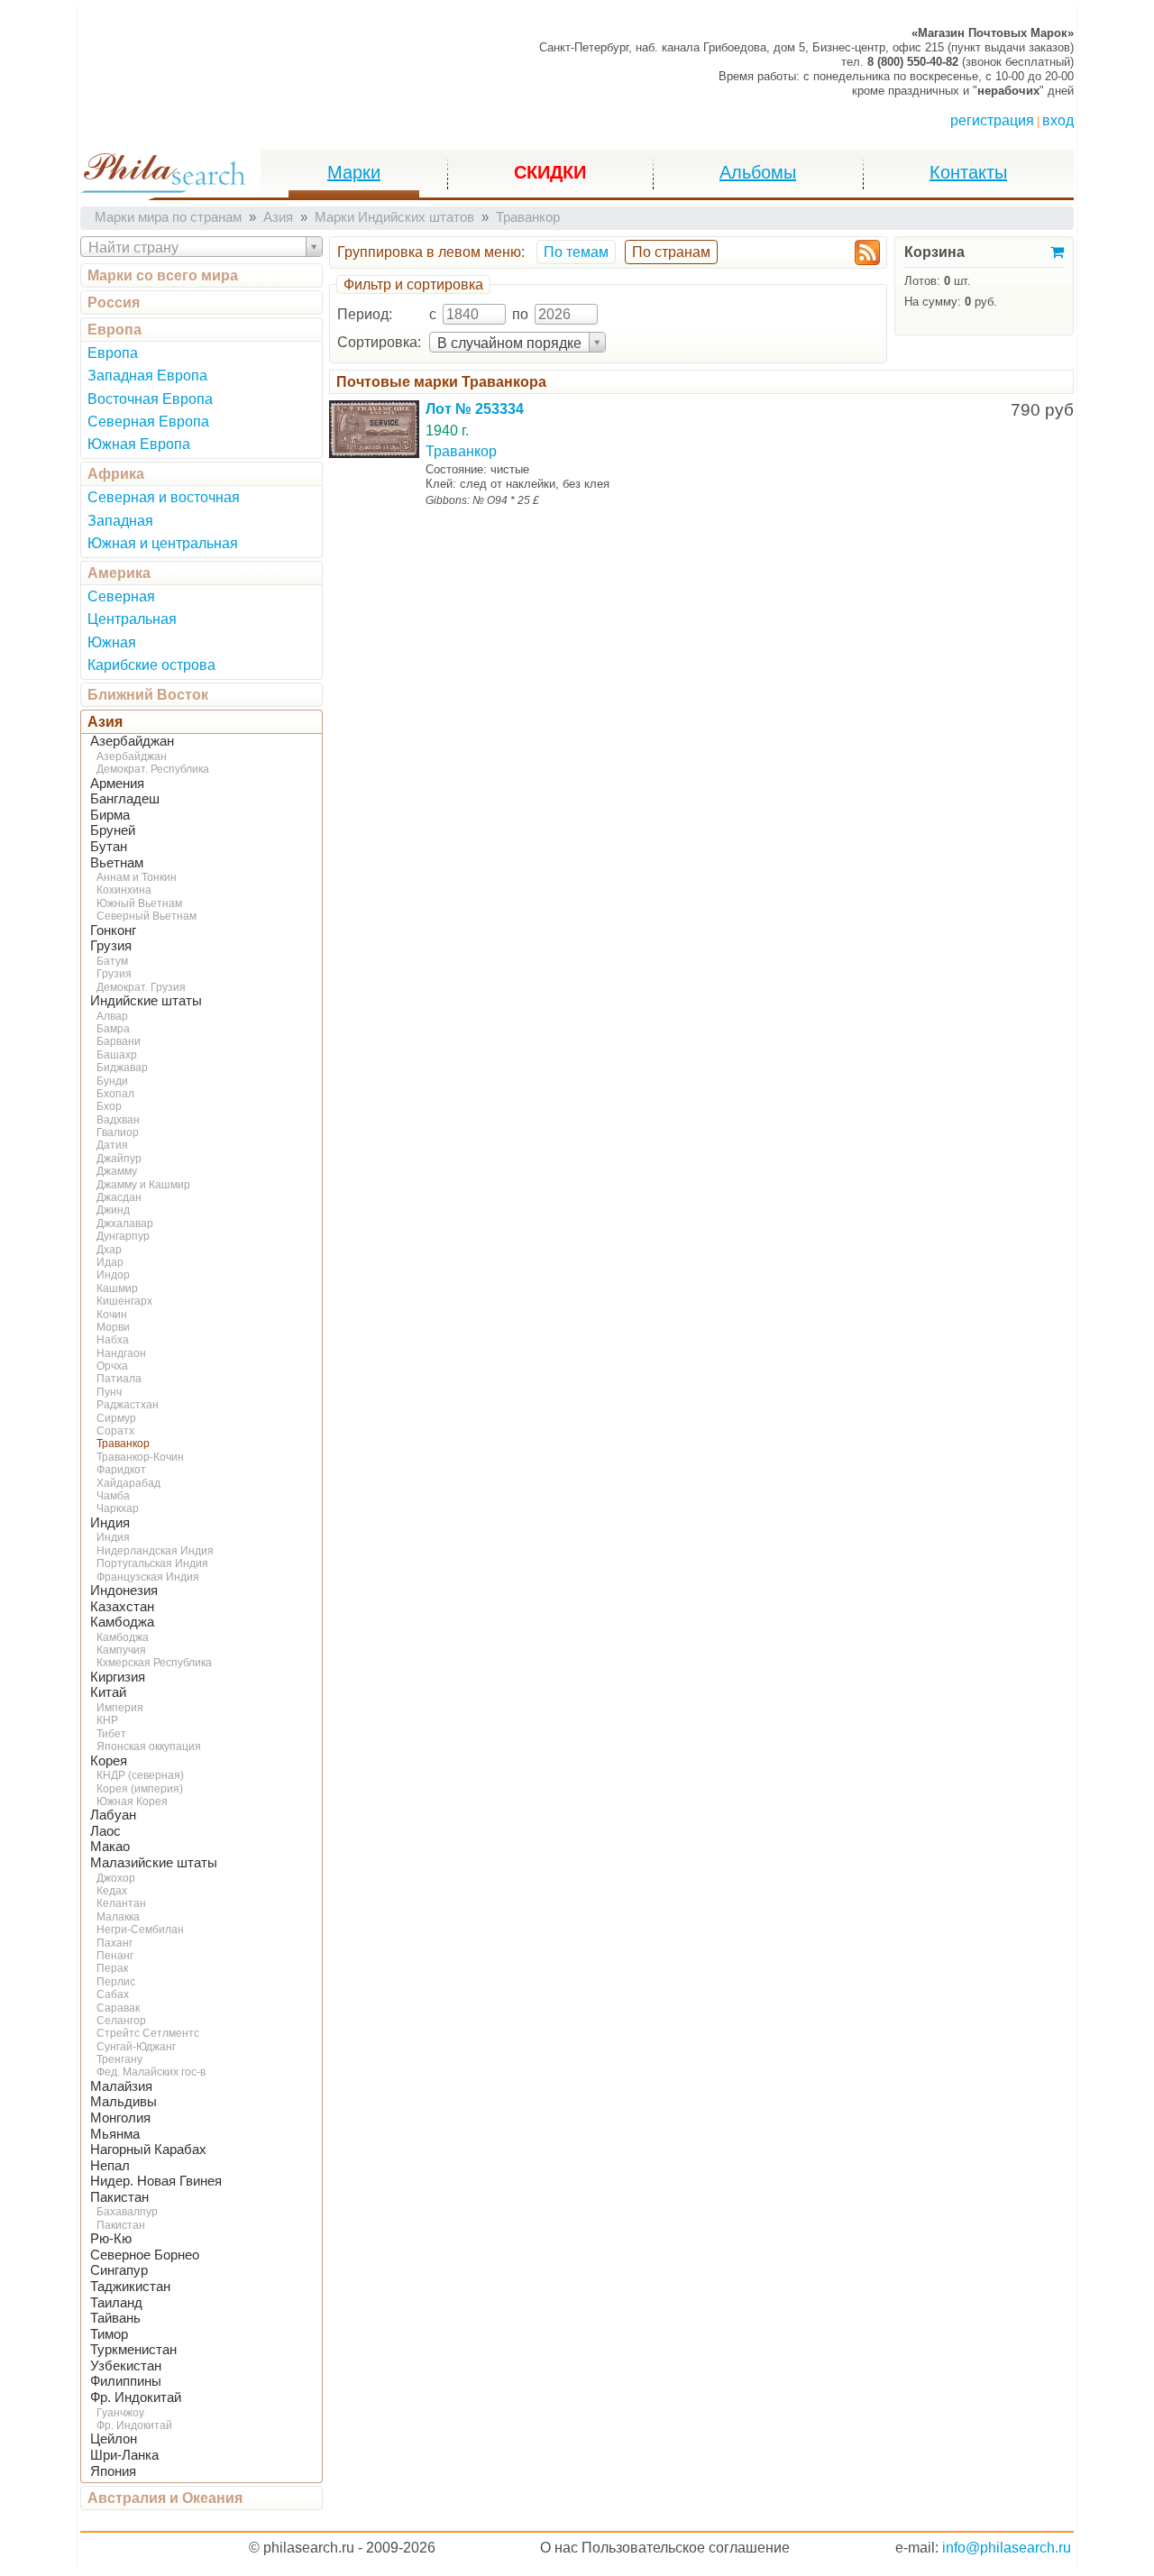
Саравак (118, 2008)
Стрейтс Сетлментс (148, 2033)
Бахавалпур (127, 2212)
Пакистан (119, 2197)
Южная (112, 642)
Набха (113, 1340)
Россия (114, 303)
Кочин (112, 1315)
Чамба (113, 1496)
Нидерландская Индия (155, 1551)
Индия (110, 1523)
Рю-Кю (111, 2239)
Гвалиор (118, 1132)
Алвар (112, 1016)
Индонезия (124, 1591)
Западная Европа (147, 376)
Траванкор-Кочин (140, 1457)
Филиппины (126, 2381)
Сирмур (116, 1418)
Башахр (117, 1055)
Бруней (113, 830)
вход (1058, 120)
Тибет (111, 1734)
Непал (110, 2166)
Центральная (132, 619)
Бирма (110, 815)
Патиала (119, 1379)
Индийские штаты (146, 1001)
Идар (110, 1262)
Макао (110, 1847)
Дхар (109, 1250)
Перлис (116, 1982)
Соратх (115, 1431)
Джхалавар (125, 1224)
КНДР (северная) (140, 1775)
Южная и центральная (163, 543)
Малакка (118, 1917)
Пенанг (115, 1956)
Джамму (117, 1171)
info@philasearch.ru (1007, 2548)
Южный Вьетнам (139, 903)
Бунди (112, 1081)
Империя (120, 1708)
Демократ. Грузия (141, 987)
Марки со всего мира (163, 275)
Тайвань (115, 2318)
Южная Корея (132, 1801)
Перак (112, 1968)
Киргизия (118, 1677)
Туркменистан (133, 2350)
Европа (114, 330)
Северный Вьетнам (147, 916)
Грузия (111, 946)
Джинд (113, 1210)
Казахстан (122, 1607)
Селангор (121, 2021)
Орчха (112, 1366)
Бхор (109, 1106)
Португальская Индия (152, 1563)
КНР (107, 1720)
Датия (112, 1145)
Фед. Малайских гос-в (151, 2072)
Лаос (105, 1831)
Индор (113, 1275)
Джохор (116, 1878)
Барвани (119, 1041)
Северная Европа (148, 422)
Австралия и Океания (165, 2498)
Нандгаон (121, 1353)
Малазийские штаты (154, 1863)
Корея (109, 1761)
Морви (113, 1327)
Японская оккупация (149, 1746)
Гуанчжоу (120, 2413)
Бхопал (115, 1094)
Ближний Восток (148, 695)
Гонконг (113, 930)
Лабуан (113, 1815)
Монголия (120, 2118)
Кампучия (121, 1650)
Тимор (109, 2334)
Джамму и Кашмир (143, 1185)
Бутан (109, 847)
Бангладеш (125, 799)
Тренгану (119, 2059)
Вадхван (118, 1120)
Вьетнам (117, 863)
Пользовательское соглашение (686, 2548)
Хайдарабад (128, 1483)
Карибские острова (151, 665)
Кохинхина (124, 890)
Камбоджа (122, 1622)
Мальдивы (124, 2102)
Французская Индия (148, 1577)
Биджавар (122, 1068)
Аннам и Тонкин (137, 877)
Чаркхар (118, 1508)
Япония (113, 2471)
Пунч (109, 1392)
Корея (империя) (140, 1789)
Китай (108, 1692)
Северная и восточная (164, 497)
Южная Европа (139, 444)
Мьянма (115, 2134)
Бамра (113, 1029)
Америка (119, 573)
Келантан (121, 1903)
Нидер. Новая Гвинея (156, 2181)
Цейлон (114, 2439)
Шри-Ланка (124, 2455)
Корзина (934, 252)
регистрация (992, 120)
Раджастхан (128, 1405)
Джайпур (119, 1159)
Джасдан (119, 1197)
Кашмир (117, 1288)
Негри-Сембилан (140, 1930)
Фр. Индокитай (136, 2397)
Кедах (112, 1891)
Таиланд (116, 2303)
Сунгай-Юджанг (136, 2047)
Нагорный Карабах (148, 2150)
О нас (559, 2548)
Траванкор (123, 1444)
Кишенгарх (124, 1301)
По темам (576, 252)
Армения (117, 784)
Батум (112, 961)
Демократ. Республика (153, 769)
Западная (120, 521)
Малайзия (121, 2086)
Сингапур (119, 2270)
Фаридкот (121, 1470)
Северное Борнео (145, 2255)
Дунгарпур (123, 1236)
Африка (116, 474)
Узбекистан (126, 2366)
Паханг (114, 1943)
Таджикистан (130, 2287)
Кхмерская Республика (154, 1663)
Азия (105, 722)
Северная (121, 596)
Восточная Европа (150, 399)
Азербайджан (132, 741)
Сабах (113, 1994)
